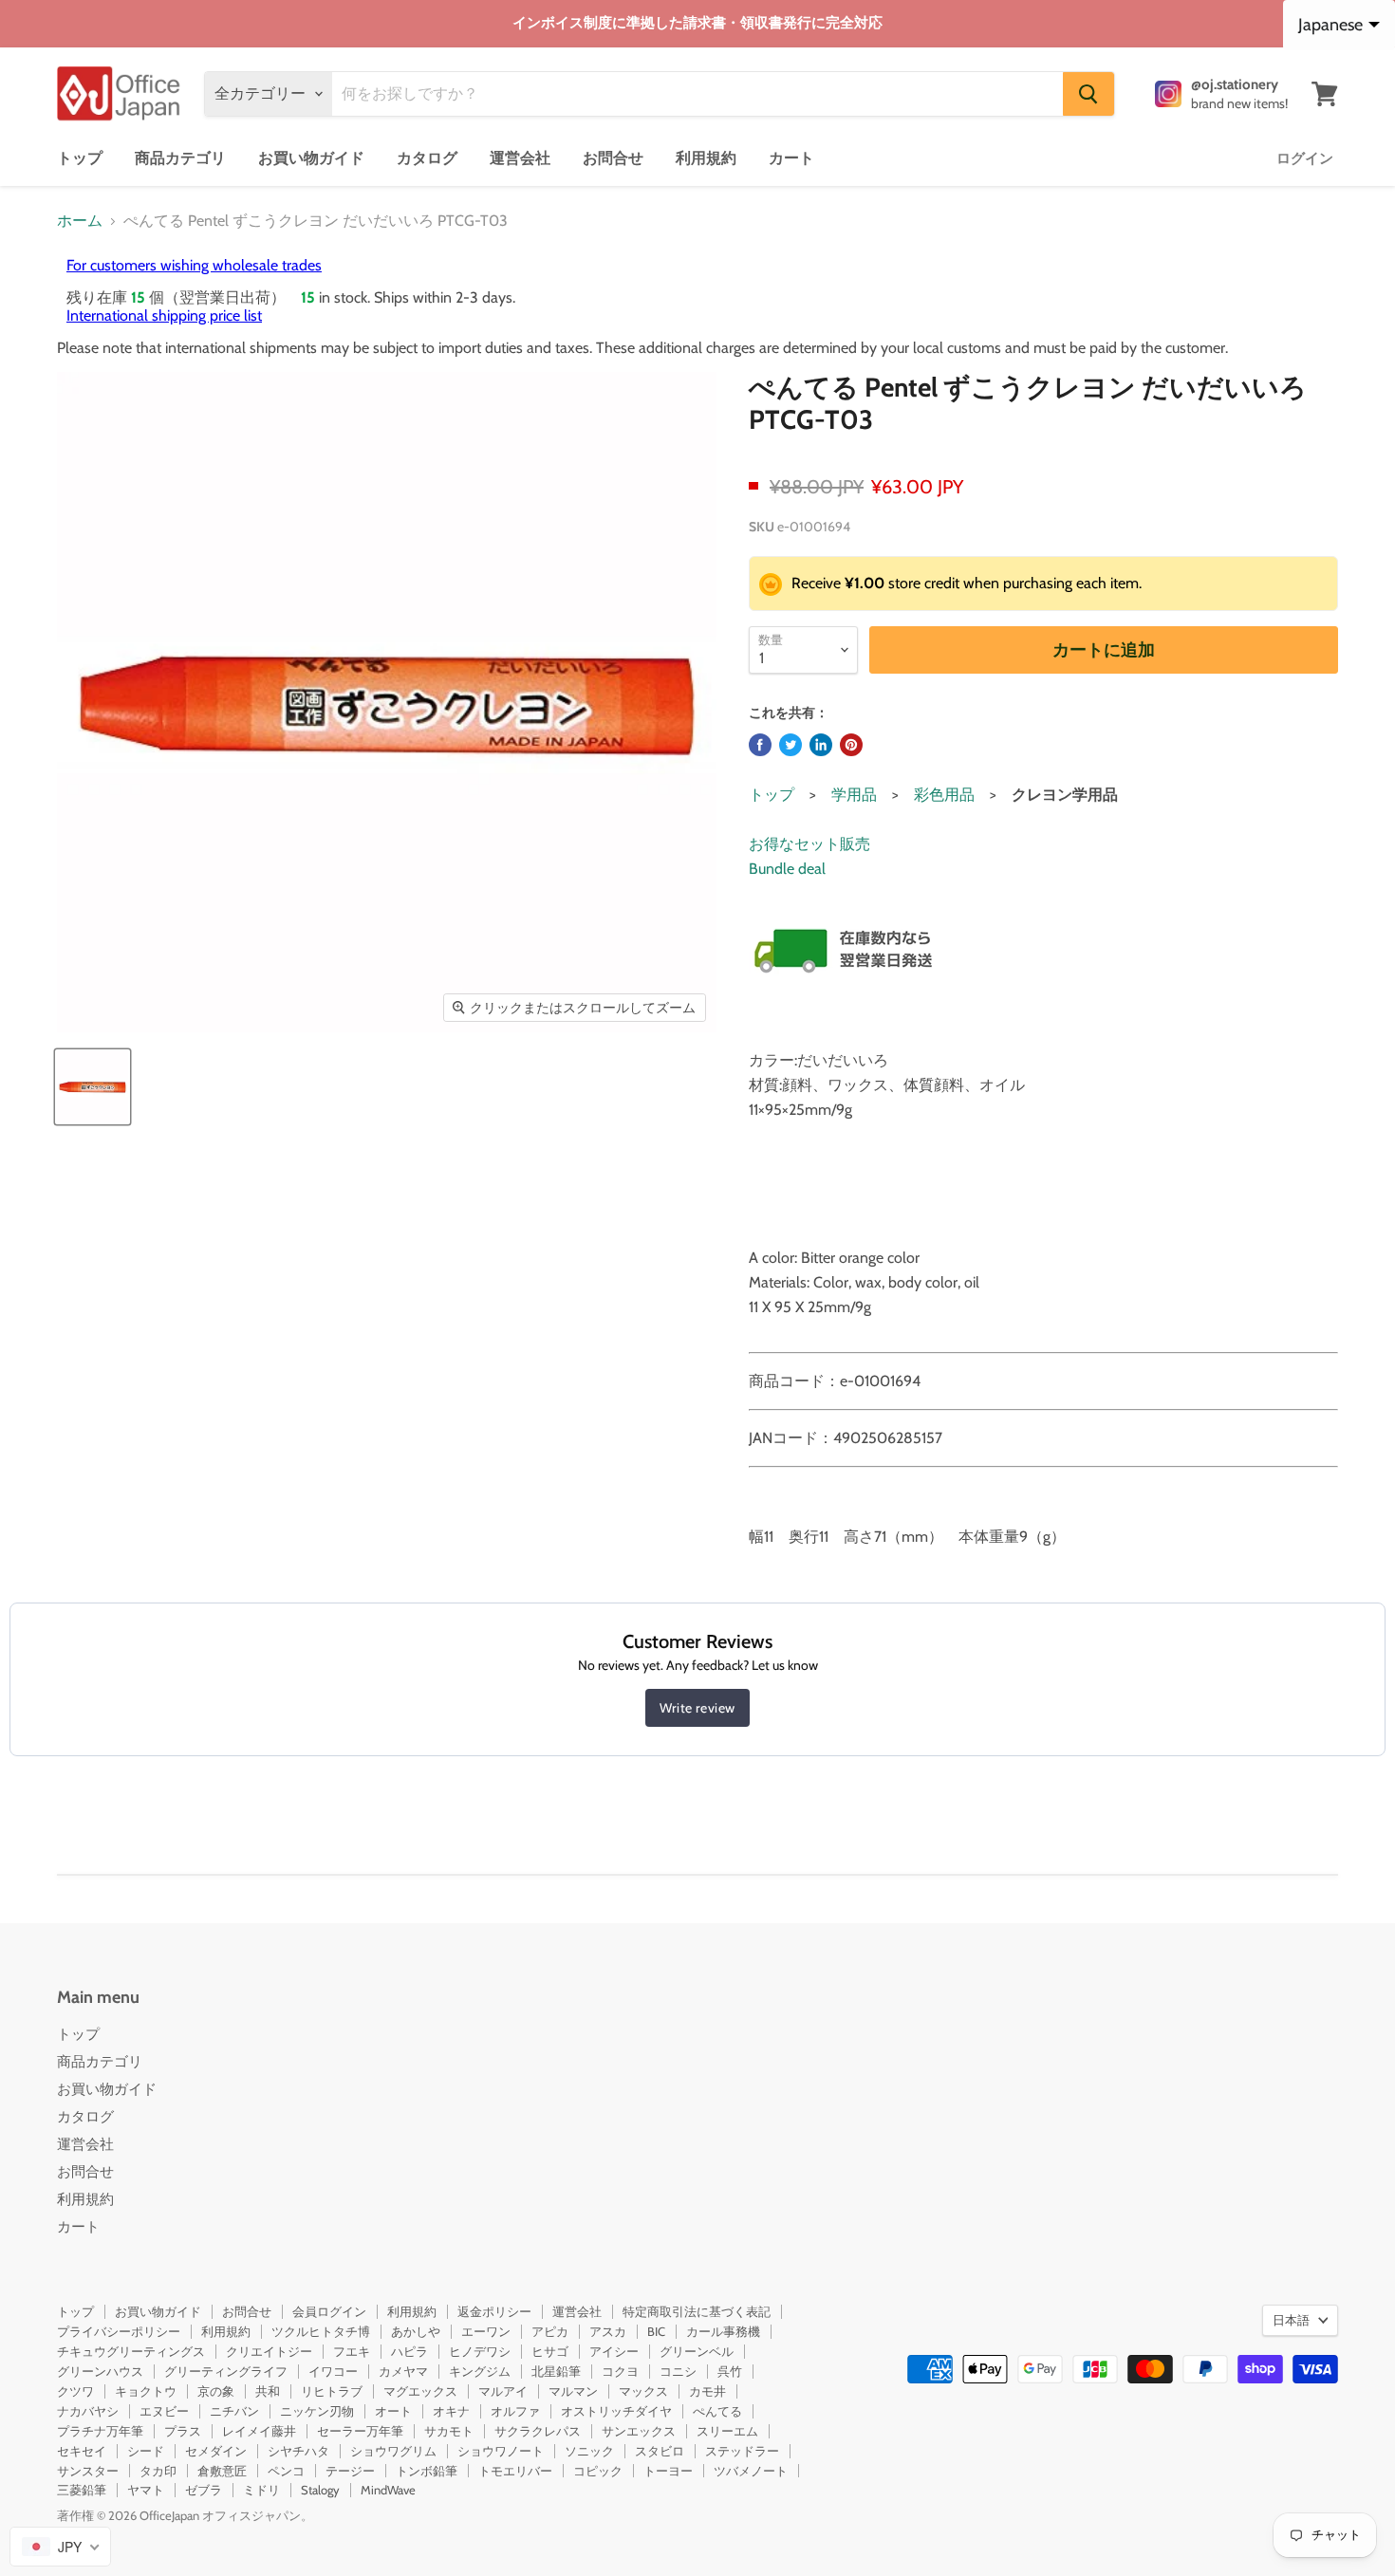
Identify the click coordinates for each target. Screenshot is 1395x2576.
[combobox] (60, 2547)
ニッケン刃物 (317, 2411)
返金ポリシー (494, 2311)
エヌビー (164, 2411)
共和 (268, 2391)
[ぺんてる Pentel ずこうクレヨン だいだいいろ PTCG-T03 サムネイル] (93, 1087)
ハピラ (409, 2351)
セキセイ (82, 2451)
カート (791, 158)
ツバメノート (751, 2471)
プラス (183, 2431)
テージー (350, 2471)
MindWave (388, 2490)
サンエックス (639, 2431)
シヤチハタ (298, 2451)
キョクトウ (146, 2391)
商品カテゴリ (180, 158)
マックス (643, 2391)
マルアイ (503, 2391)
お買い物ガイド (311, 158)
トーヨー (668, 2471)
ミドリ (261, 2490)
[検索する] (1088, 94)
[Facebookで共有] (760, 745)
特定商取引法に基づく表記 (697, 2311)
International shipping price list (164, 315)
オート (393, 2411)
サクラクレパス (538, 2431)
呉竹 (730, 2371)
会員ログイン (329, 2311)
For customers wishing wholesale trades (194, 265)
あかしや (416, 2331)
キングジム (480, 2371)
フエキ (352, 2351)
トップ (80, 158)
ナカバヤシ (88, 2411)
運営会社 (520, 158)
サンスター (88, 2471)
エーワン (486, 2331)
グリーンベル (697, 2351)
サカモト (449, 2431)
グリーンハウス (100, 2371)
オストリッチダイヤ (616, 2411)
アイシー (614, 2351)
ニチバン (234, 2411)
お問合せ (613, 158)
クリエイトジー (269, 2351)
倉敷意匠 (222, 2471)
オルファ (515, 2411)
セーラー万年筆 (360, 2431)
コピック (598, 2471)
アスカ (608, 2331)
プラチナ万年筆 (100, 2431)
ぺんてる (717, 2411)
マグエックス (420, 2391)
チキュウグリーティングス (131, 2351)
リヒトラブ (332, 2391)
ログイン (1305, 158)
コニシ (678, 2371)
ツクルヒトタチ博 (321, 2331)
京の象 (216, 2391)
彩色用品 (944, 795)
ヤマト (146, 2490)
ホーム (80, 221)
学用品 (854, 795)
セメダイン (216, 2451)
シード (146, 2451)
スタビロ (660, 2451)
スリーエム (727, 2431)
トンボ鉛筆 (427, 2471)
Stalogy (320, 2490)
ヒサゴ (550, 2351)
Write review (697, 1708)
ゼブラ (204, 2490)
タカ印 (158, 2471)
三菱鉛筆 (82, 2490)
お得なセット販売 (809, 844)
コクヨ (620, 2371)
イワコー (333, 2371)
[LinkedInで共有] (821, 745)
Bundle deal (787, 869)
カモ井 (707, 2391)
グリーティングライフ (226, 2371)
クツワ (75, 2391)
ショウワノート (501, 2451)
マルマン (573, 2391)
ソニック (589, 2451)
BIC (656, 2331)
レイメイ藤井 (259, 2431)
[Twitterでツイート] (790, 745)
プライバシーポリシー (119, 2331)
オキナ (451, 2411)
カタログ (427, 158)
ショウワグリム (393, 2451)
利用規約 (706, 158)
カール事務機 (723, 2331)
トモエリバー (515, 2471)
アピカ (550, 2331)
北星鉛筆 (556, 2371)
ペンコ (286, 2471)
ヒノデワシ (480, 2351)
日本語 (1291, 2320)
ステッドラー (742, 2451)
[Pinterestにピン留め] (851, 745)
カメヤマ (403, 2371)
